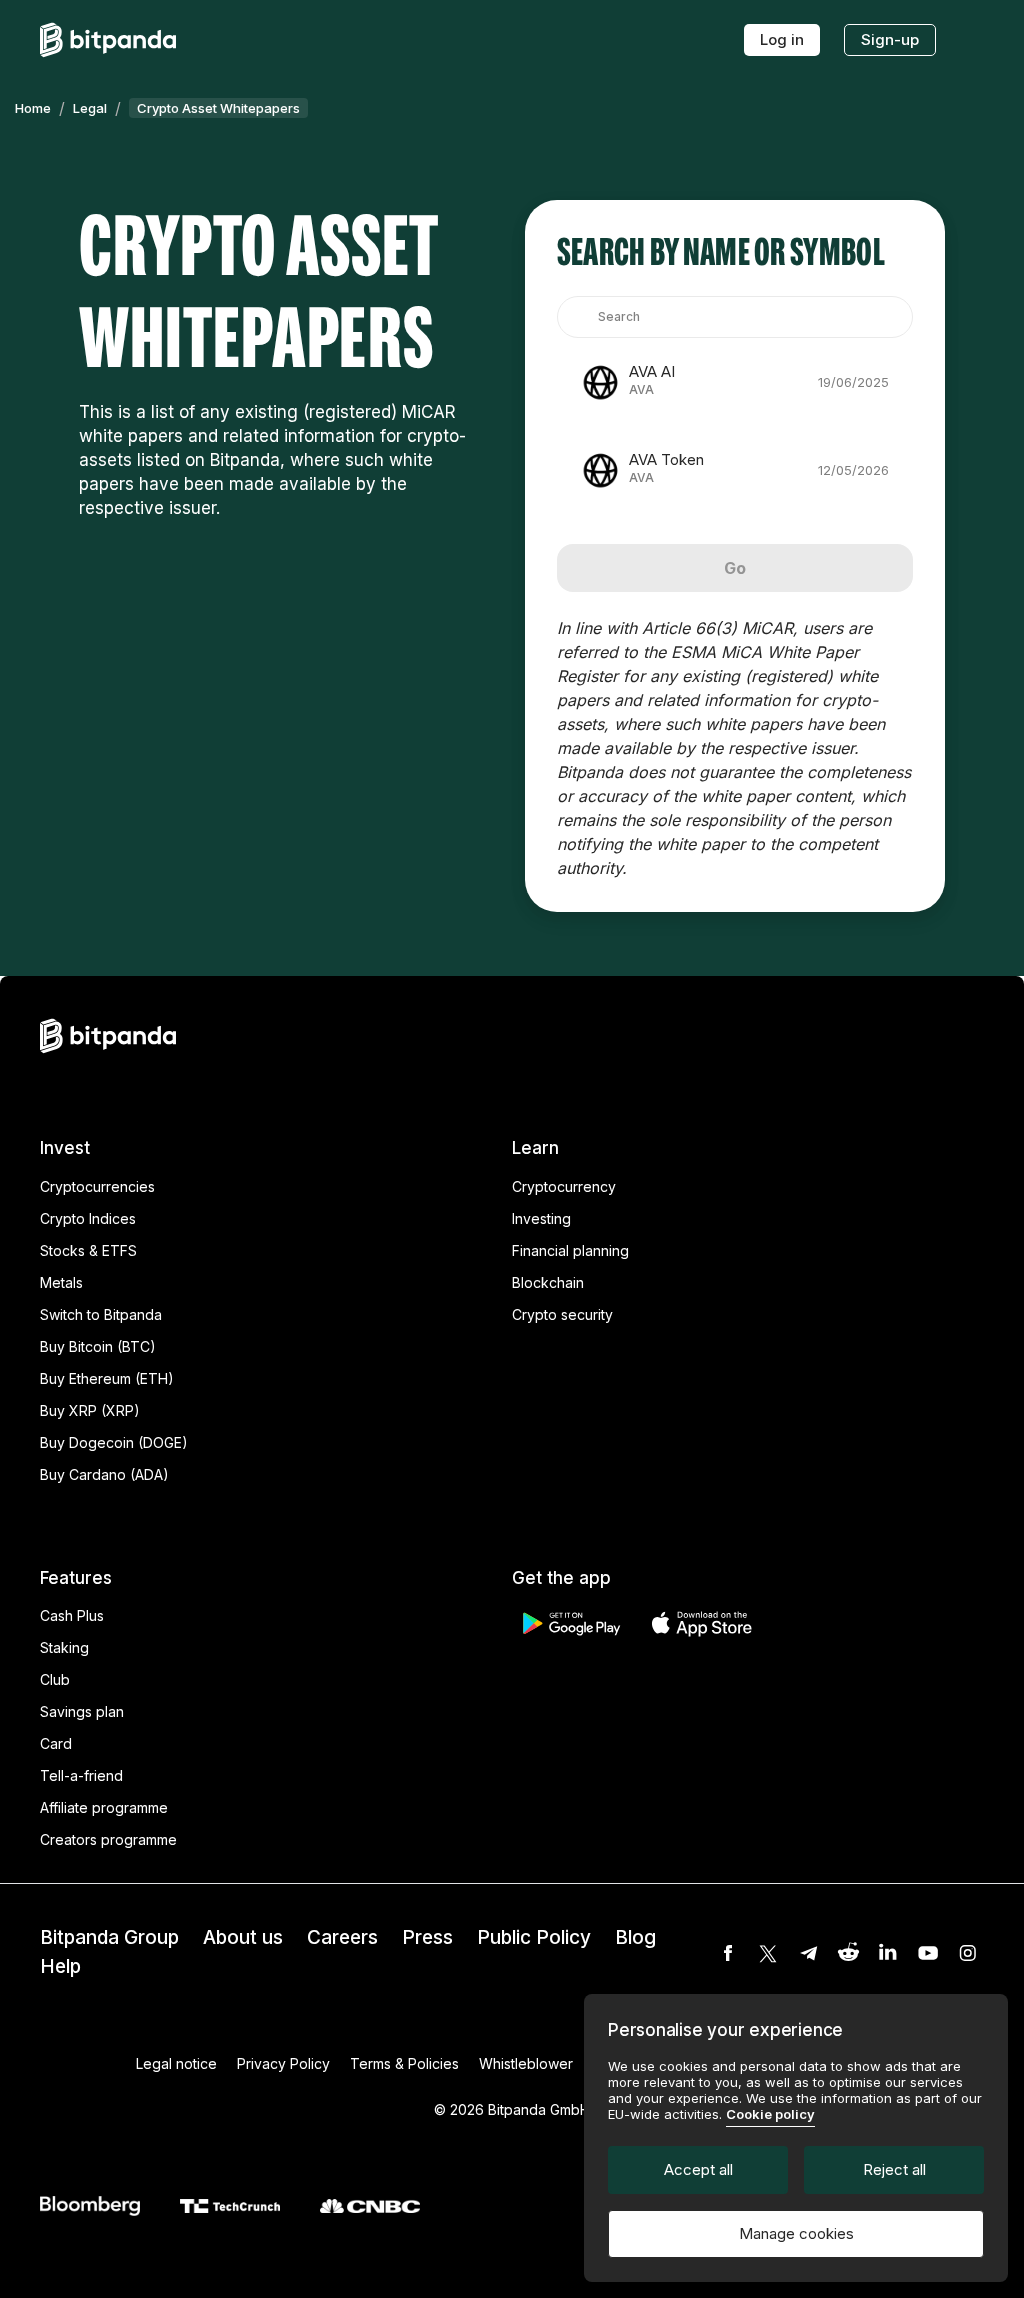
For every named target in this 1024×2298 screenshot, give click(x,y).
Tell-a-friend (81, 1775)
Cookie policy (770, 2114)
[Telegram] (808, 1953)
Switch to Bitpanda (101, 1314)
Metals (61, 1282)
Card (56, 1743)
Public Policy (534, 1937)
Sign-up (890, 39)
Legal (90, 108)
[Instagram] (968, 1953)
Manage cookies (796, 2233)
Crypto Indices (88, 1218)
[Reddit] (848, 1953)
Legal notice (176, 2063)
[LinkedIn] (888, 1953)
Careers (342, 1937)
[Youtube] (928, 1953)
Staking (64, 1647)
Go (735, 568)
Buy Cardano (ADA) (104, 1474)
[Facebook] (728, 1953)
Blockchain (548, 1282)
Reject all (894, 2169)
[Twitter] (768, 1953)
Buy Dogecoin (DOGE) (114, 1442)
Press (427, 1937)
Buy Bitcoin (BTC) (98, 1346)
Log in (782, 39)
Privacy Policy (283, 2063)
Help (60, 1966)
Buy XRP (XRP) (90, 1410)
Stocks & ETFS (88, 1250)
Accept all (698, 2169)
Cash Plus (72, 1615)
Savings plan (82, 1711)
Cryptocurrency (564, 1186)
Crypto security (562, 1314)
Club (55, 1679)
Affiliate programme (104, 1807)
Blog (635, 1937)
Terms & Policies (404, 2063)
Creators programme (108, 1839)
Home (33, 108)
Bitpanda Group (109, 1937)
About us (243, 1937)
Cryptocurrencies (97, 1186)
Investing (541, 1218)
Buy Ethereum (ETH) (107, 1378)
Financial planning (570, 1250)
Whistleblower (526, 2063)
